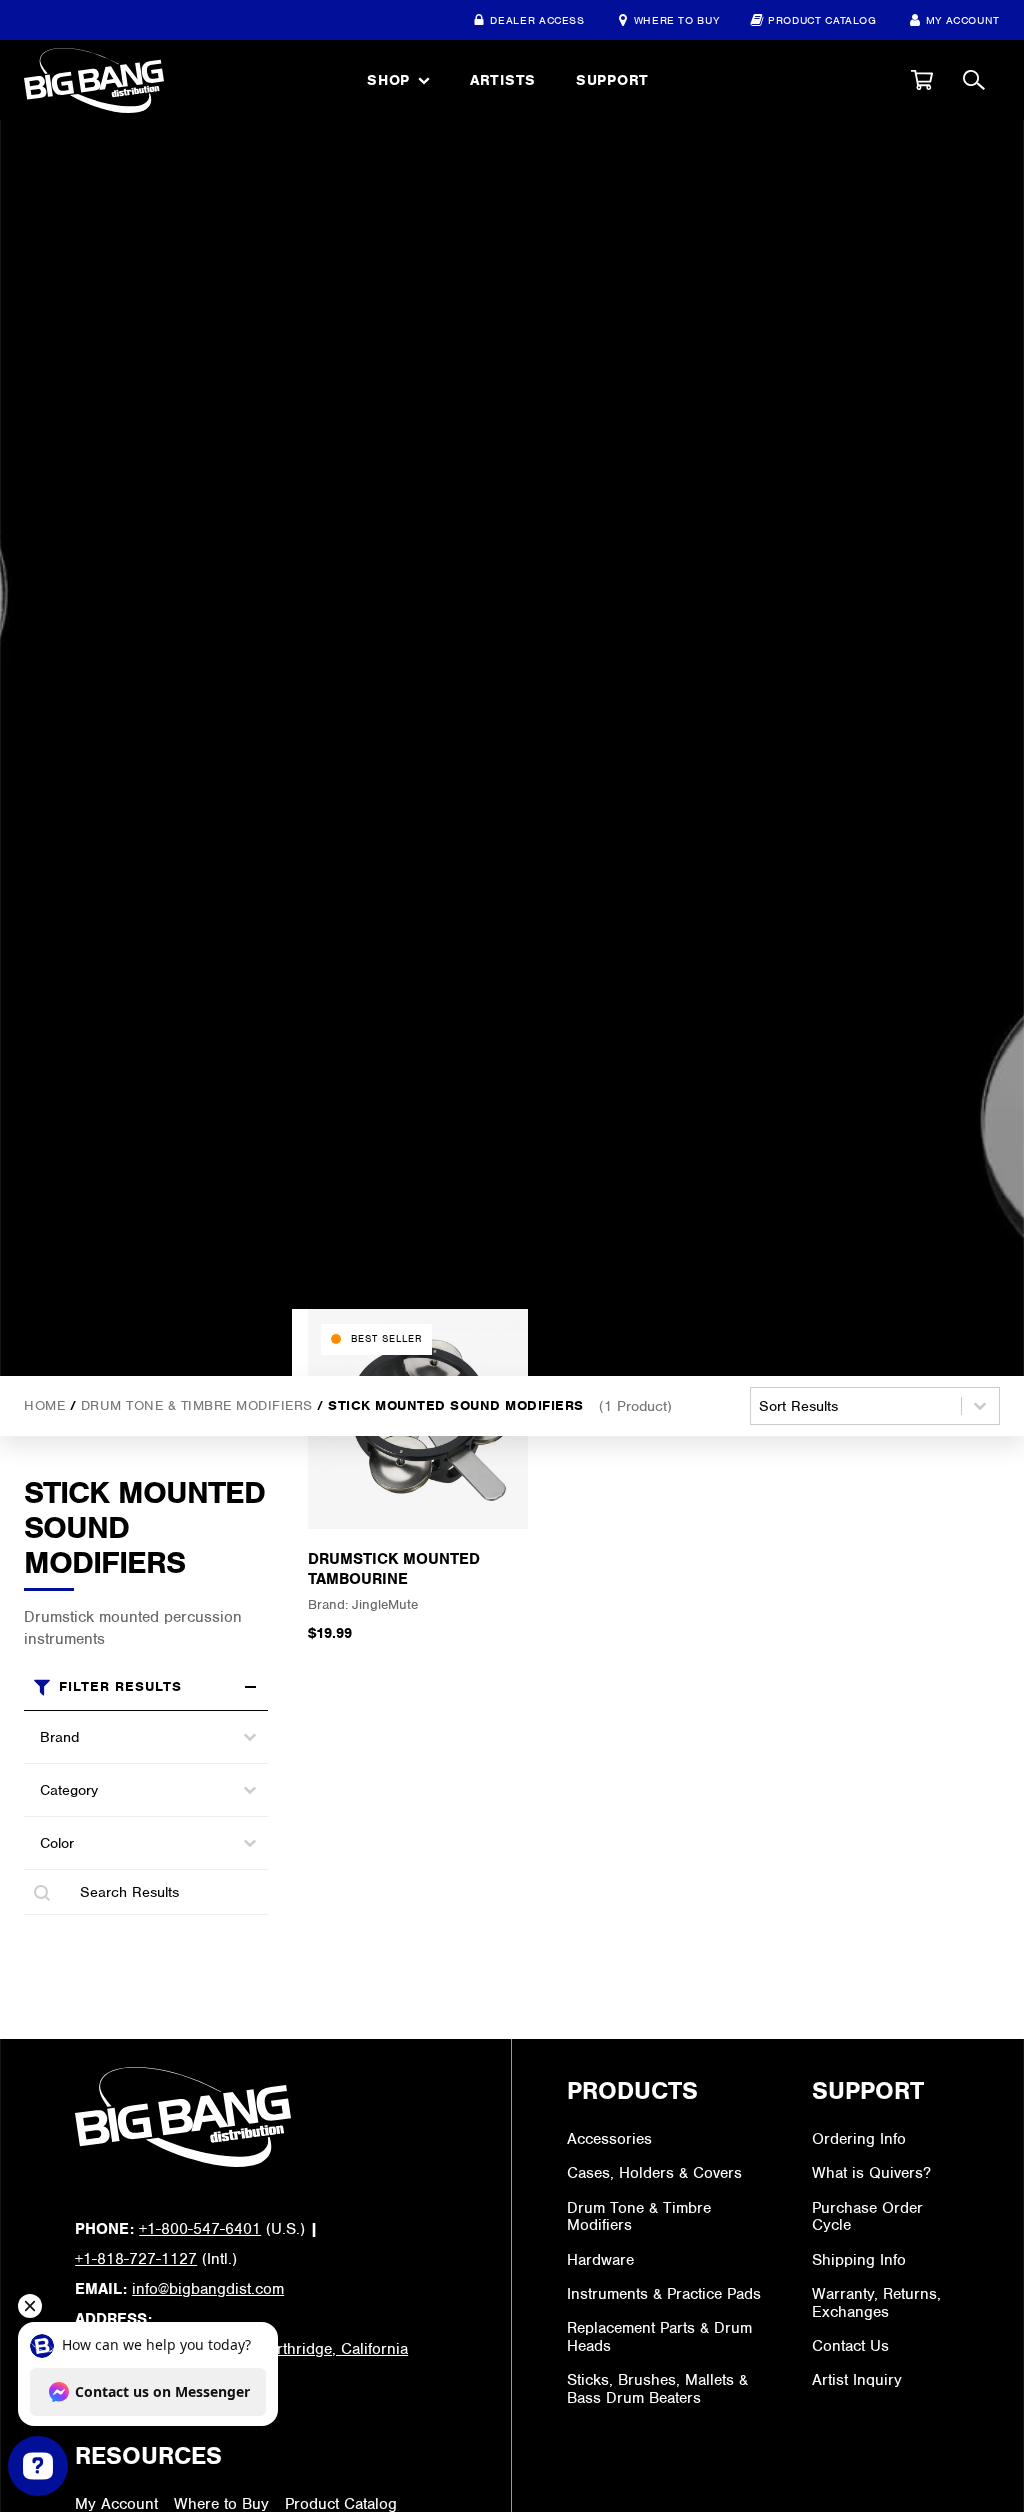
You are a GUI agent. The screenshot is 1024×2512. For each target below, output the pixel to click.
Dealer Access (537, 20)
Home (44, 1405)
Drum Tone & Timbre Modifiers (197, 1405)
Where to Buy (677, 20)
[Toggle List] (250, 1737)
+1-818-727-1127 (136, 2259)
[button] (922, 80)
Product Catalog (822, 20)
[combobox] (128, 1737)
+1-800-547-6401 (200, 2229)
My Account (963, 20)
